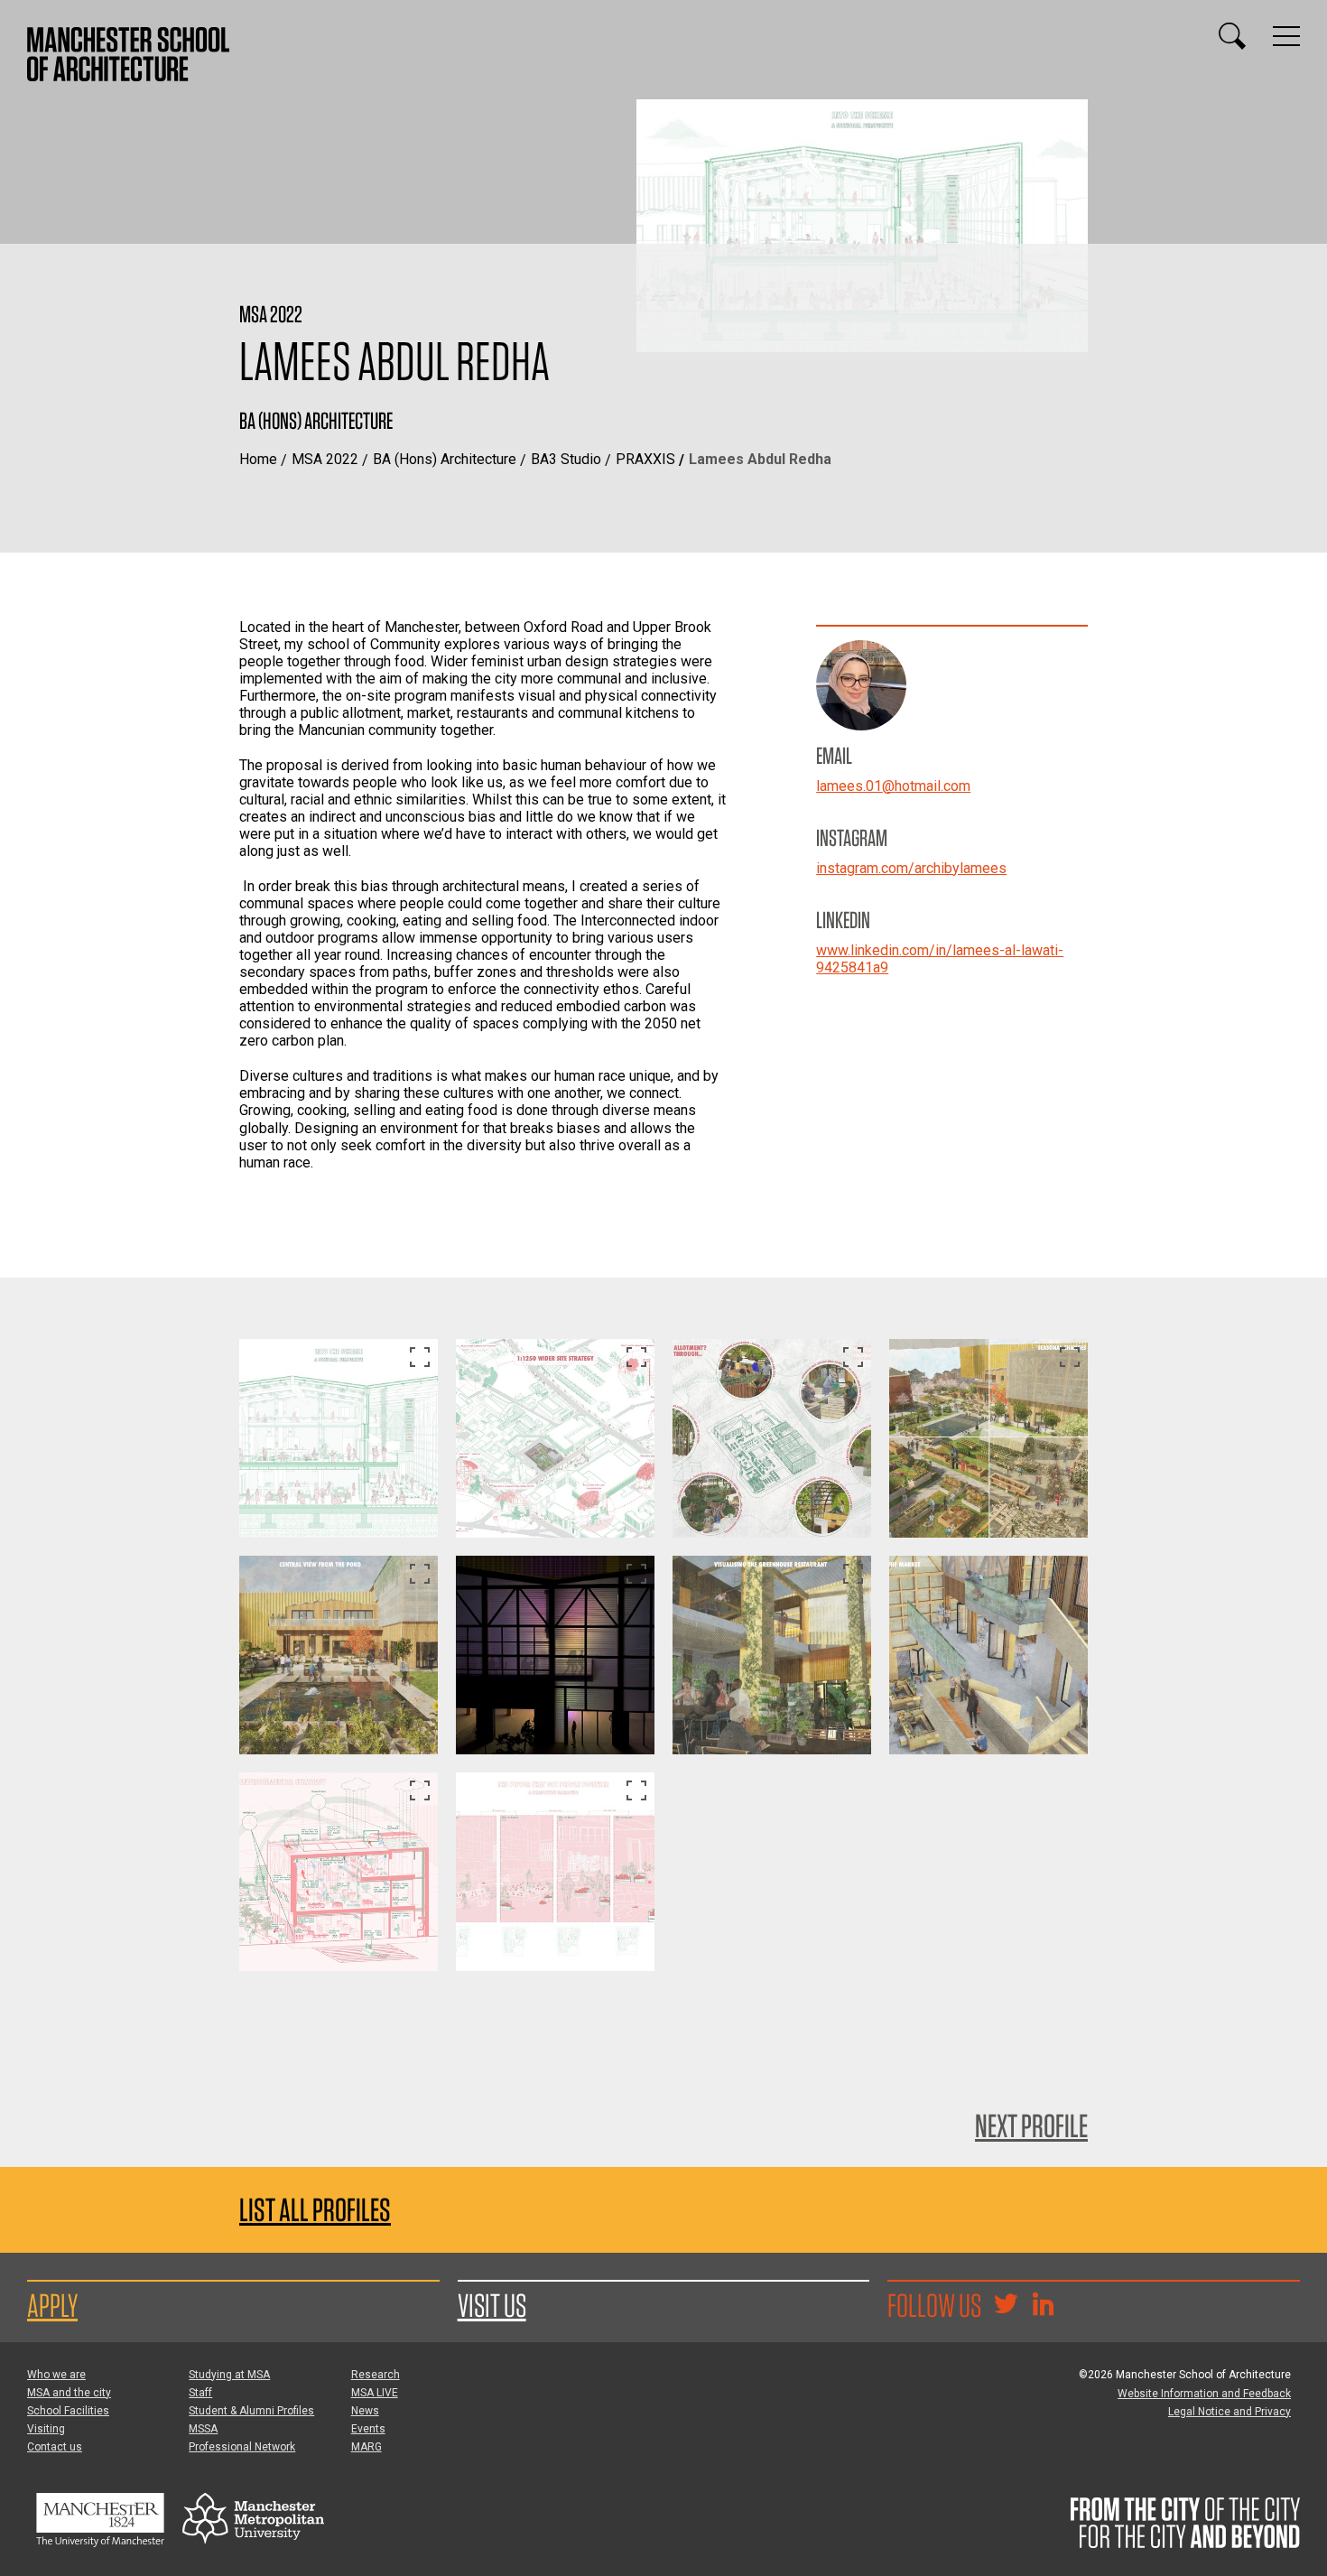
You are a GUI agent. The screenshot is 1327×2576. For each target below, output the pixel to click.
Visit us (492, 2305)
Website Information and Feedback (1204, 2394)
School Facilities (68, 2411)
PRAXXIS (645, 459)
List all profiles (315, 2210)
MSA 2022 (325, 459)
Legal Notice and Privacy (1230, 2412)
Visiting (46, 2429)
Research (376, 2375)
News (365, 2411)
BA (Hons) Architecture (445, 459)
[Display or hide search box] (1232, 36)
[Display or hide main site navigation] (1286, 36)
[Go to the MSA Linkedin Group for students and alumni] (1043, 2306)
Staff (200, 2393)
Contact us (55, 2447)
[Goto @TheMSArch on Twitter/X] (1006, 2306)
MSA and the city (69, 2393)
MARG (367, 2447)
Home (258, 459)
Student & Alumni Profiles (251, 2411)
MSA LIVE (375, 2393)
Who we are (56, 2375)
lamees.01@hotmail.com (893, 786)
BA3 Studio (566, 459)
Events (368, 2429)
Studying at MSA (229, 2375)
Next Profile (1031, 2125)
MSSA (203, 2429)
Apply (52, 2305)
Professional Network (242, 2447)
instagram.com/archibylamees (911, 868)
